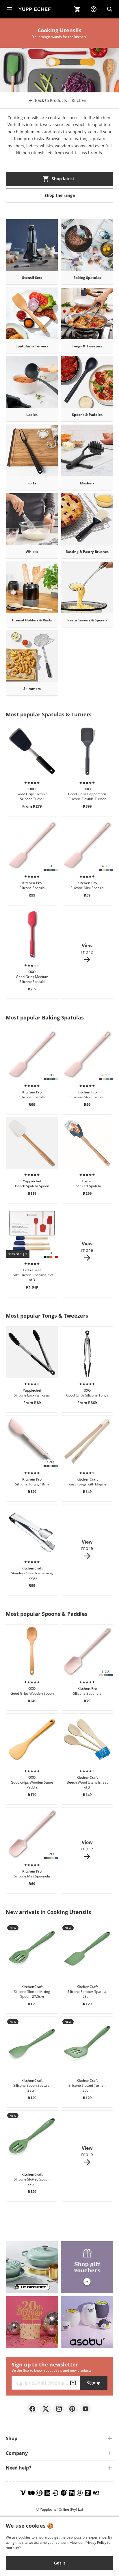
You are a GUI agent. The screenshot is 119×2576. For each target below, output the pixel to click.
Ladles (32, 415)
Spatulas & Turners (32, 346)
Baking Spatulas (87, 278)
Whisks (32, 552)
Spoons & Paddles (87, 415)
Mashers (87, 483)
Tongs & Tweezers (87, 346)
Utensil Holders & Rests (32, 620)
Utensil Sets (32, 278)
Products (51, 100)
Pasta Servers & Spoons (87, 620)
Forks (32, 483)
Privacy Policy (95, 2542)
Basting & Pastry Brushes (87, 552)
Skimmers (32, 689)
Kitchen (79, 100)
